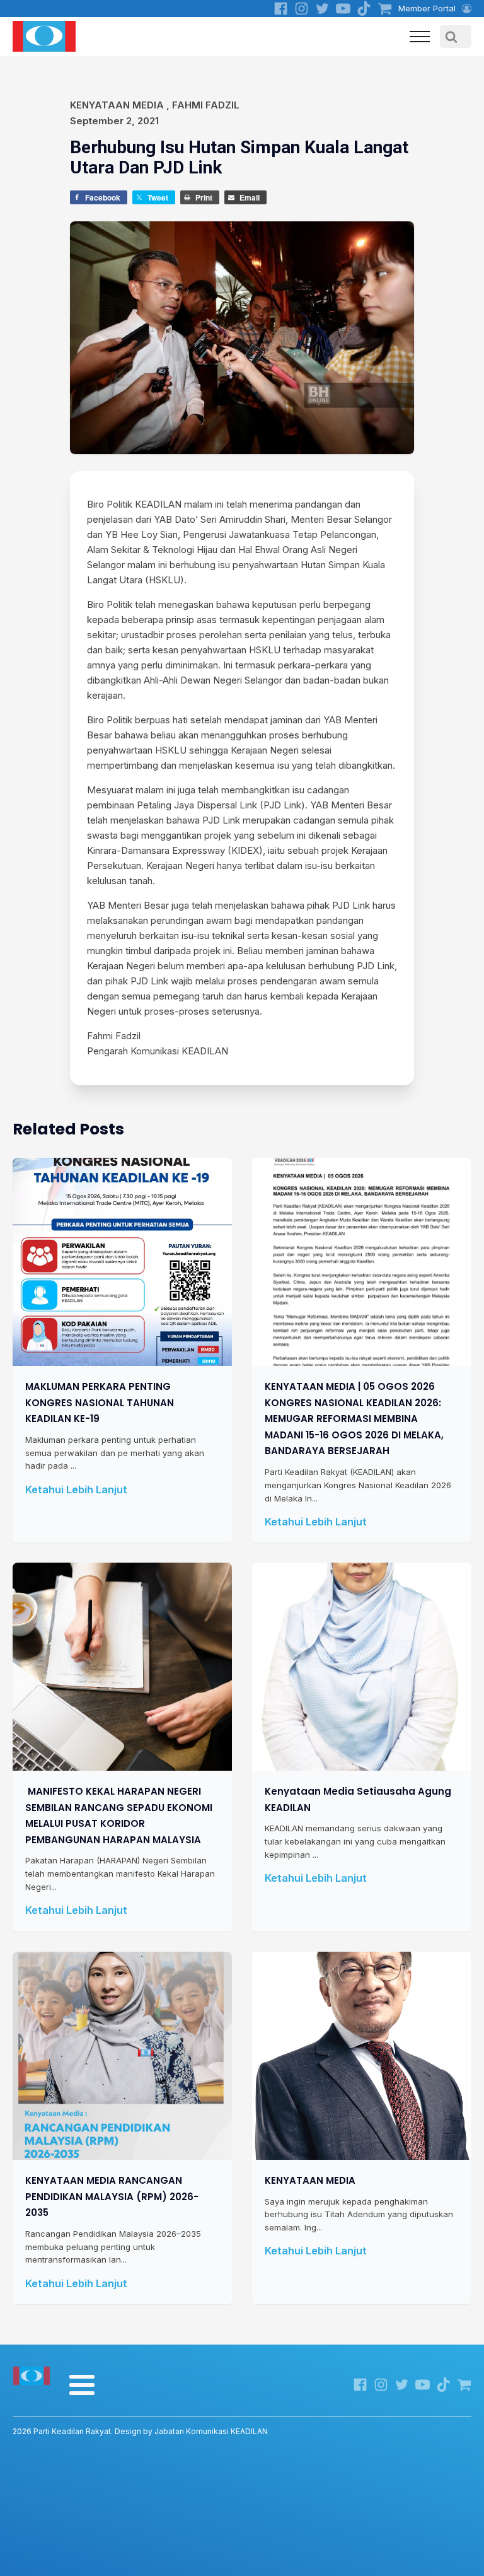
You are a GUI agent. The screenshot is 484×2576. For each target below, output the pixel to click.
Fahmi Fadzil (206, 105)
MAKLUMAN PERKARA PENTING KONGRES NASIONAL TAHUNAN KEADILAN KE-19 (100, 1402)
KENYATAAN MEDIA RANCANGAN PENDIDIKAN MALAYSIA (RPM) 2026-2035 (112, 2196)
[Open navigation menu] (420, 37)
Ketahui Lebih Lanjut (76, 1489)
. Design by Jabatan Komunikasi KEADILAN (140, 2431)
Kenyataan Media (117, 105)
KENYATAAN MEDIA (310, 2180)
